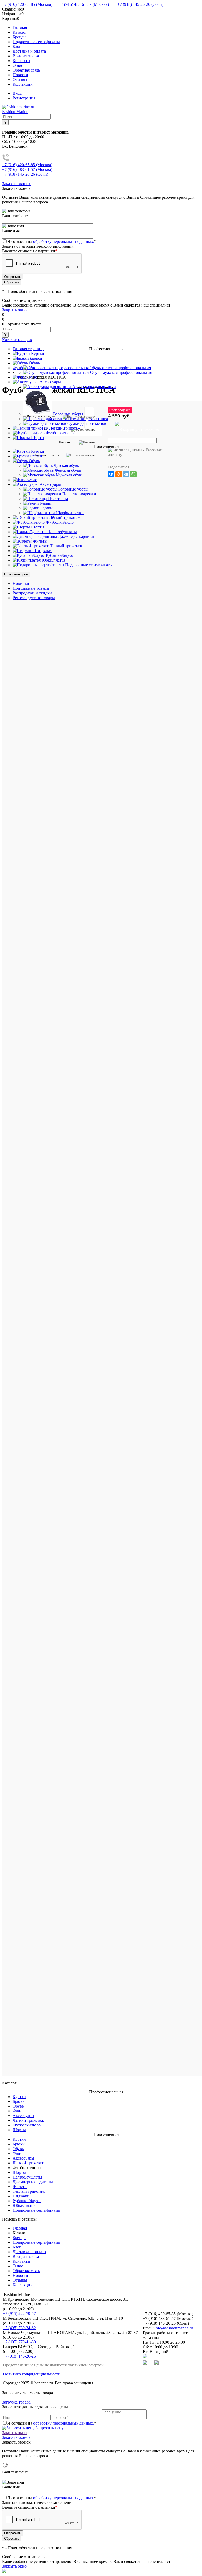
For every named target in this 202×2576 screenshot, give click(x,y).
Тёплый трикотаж (29, 2191)
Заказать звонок (16, 184)
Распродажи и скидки (32, 593)
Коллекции (23, 84)
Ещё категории (16, 574)
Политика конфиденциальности (32, 2374)
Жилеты (20, 2187)
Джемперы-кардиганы (33, 2182)
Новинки (21, 583)
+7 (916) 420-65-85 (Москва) (27, 4)
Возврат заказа (26, 56)
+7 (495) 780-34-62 (19, 2328)
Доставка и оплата (29, 51)
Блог (17, 46)
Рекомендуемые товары (34, 598)
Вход (17, 93)
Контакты (21, 61)
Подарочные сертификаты (36, 42)
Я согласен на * (52, 2423)
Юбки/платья (24, 2205)
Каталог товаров (17, 340)
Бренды (19, 37)
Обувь (18, 2106)
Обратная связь (26, 70)
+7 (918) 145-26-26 (19, 2356)
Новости (20, 75)
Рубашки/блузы (27, 2201)
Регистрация (24, 98)
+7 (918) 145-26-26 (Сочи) (140, 4)
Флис (17, 2111)
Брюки (19, 2101)
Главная (20, 27)
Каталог (20, 32)
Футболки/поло (27, 2125)
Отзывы (20, 80)
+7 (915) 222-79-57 (19, 2314)
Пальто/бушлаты (27, 2177)
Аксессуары (23, 2116)
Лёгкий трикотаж (28, 2120)
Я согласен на (52, 241)
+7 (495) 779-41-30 (19, 2342)
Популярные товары (31, 588)
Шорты (19, 2130)
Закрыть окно (14, 310)
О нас (18, 65)
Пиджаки (21, 2196)
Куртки (19, 2097)
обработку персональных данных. (64, 241)
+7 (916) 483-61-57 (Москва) (84, 4)
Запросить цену (49, 2428)
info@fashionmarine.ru (174, 2328)
